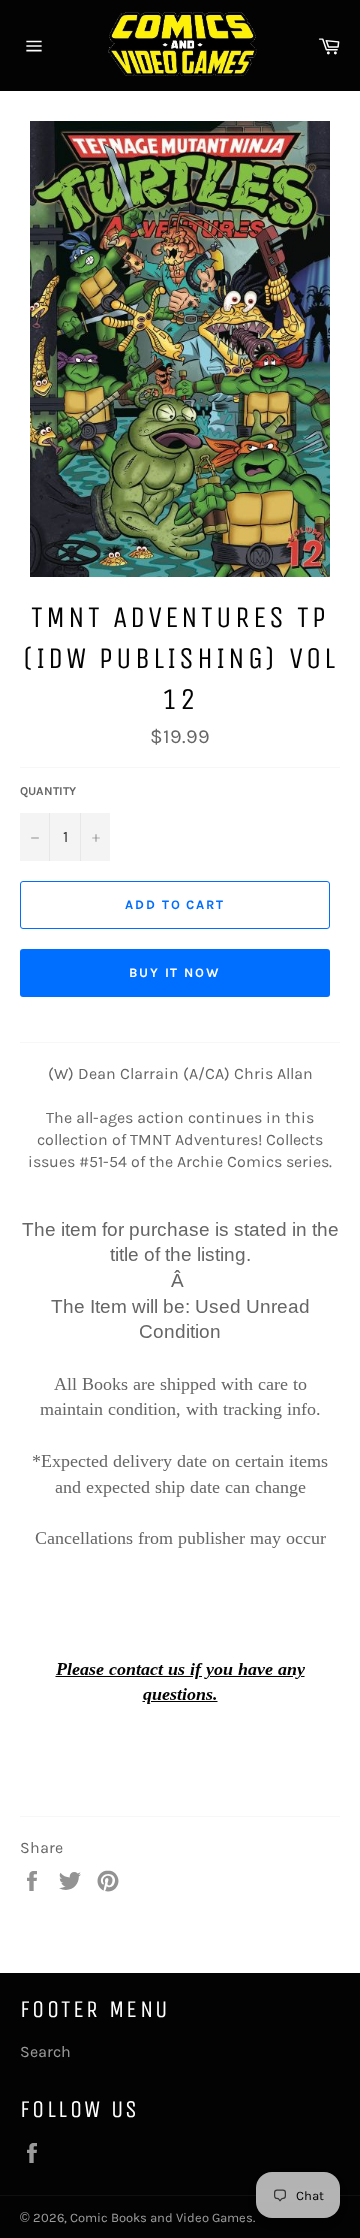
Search (45, 2051)
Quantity (48, 791)
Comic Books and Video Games (161, 2217)
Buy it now (175, 972)
